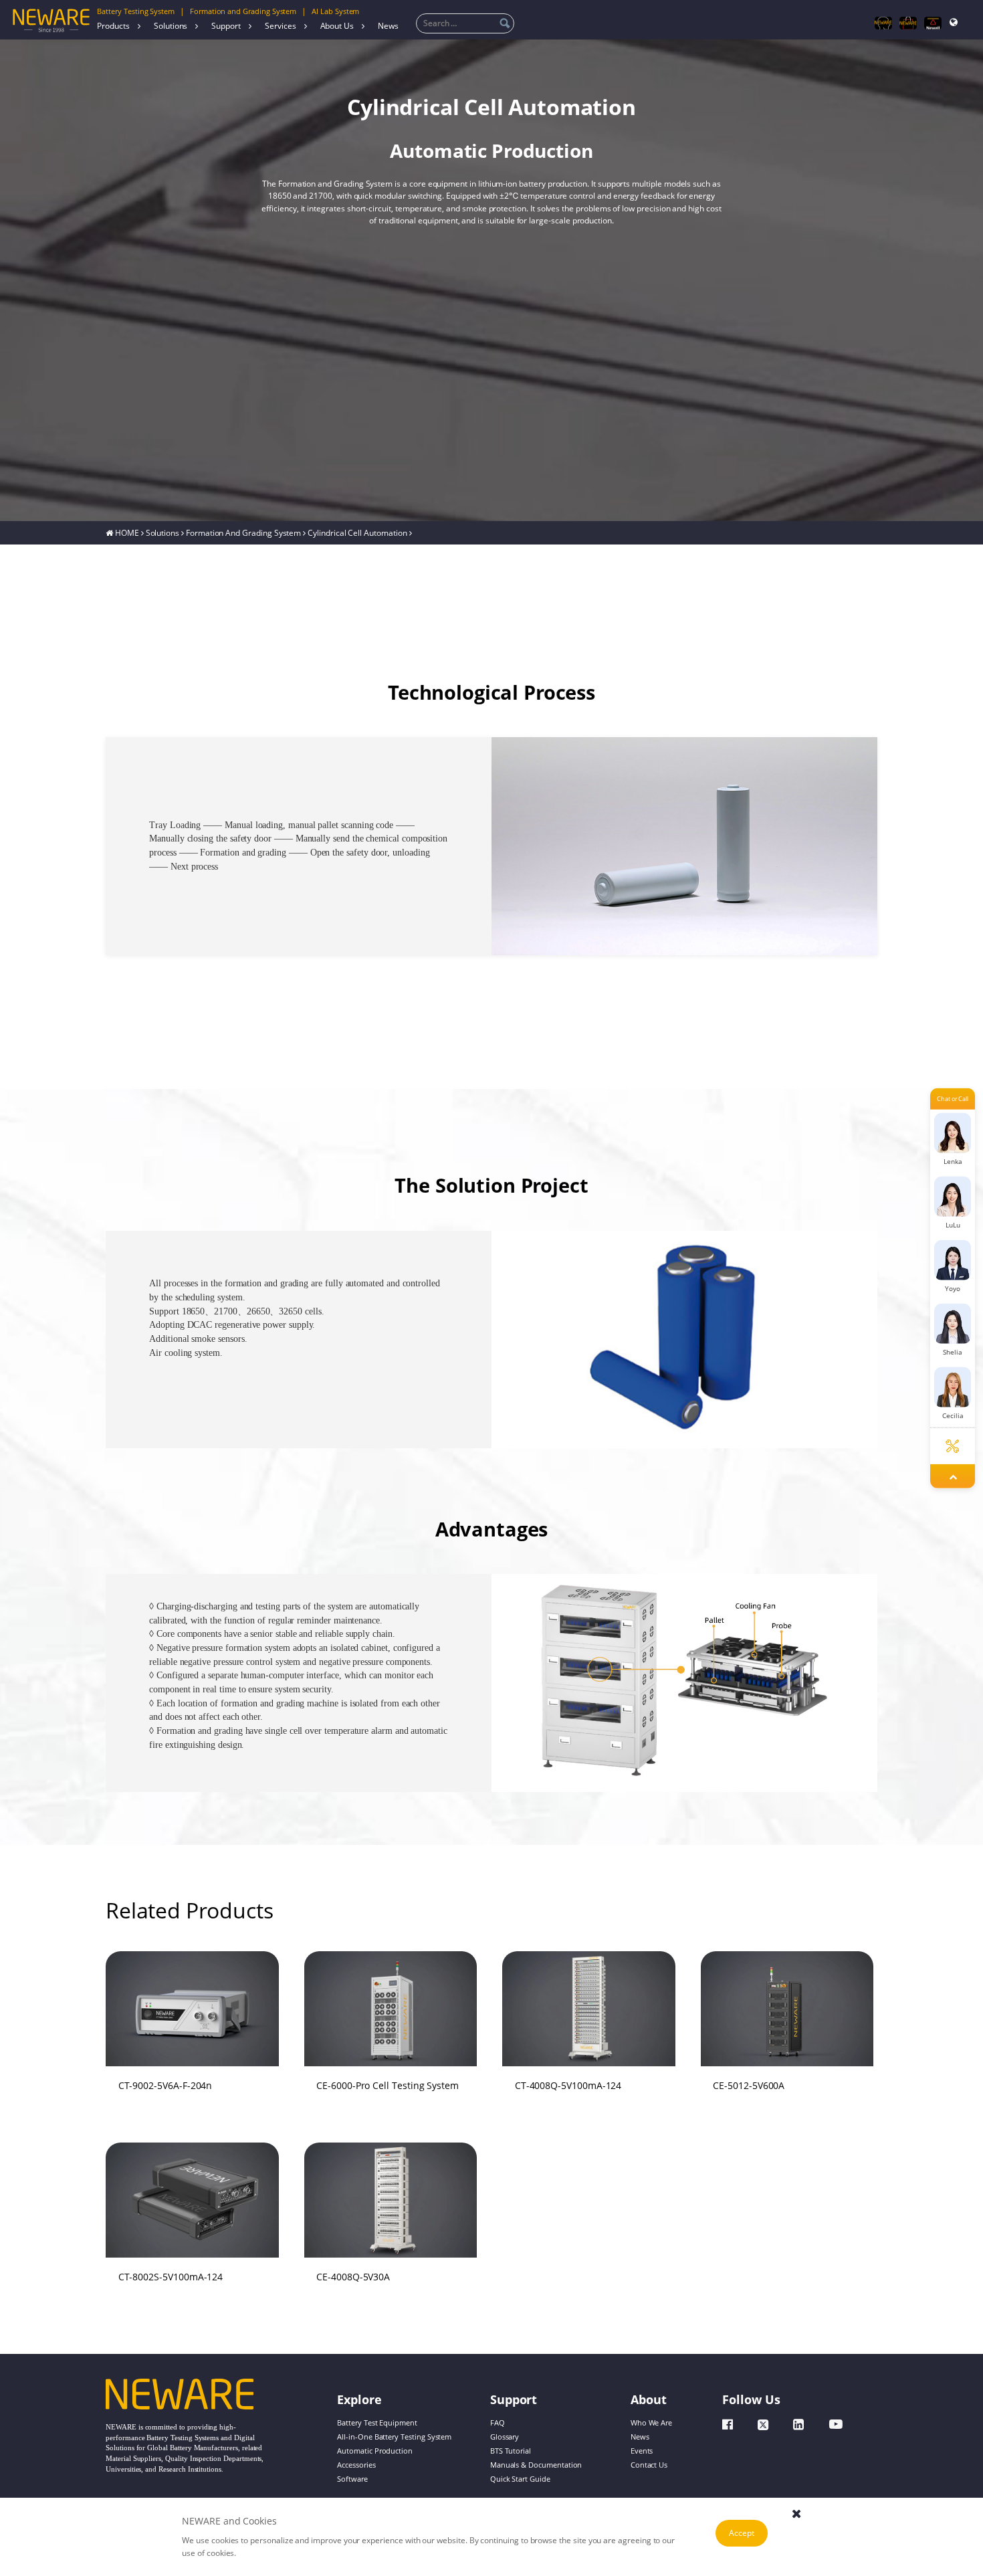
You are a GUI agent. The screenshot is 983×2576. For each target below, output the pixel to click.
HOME (127, 532)
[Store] (908, 23)
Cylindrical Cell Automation (357, 532)
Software (352, 2479)
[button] (531, 1327)
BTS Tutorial (511, 2451)
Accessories (356, 2465)
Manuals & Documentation (536, 2465)
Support (226, 26)
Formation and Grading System (243, 11)
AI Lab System (335, 11)
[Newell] (933, 23)
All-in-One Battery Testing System (394, 2437)
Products (113, 26)
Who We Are (651, 2423)
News (388, 26)
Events (642, 2451)
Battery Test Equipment (377, 2423)
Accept (742, 2533)
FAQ (498, 2423)
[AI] (883, 23)
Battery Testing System (136, 11)
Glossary (505, 2437)
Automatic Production (375, 2451)
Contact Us (649, 2465)
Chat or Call (953, 1098)
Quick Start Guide (520, 2479)
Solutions (171, 26)
